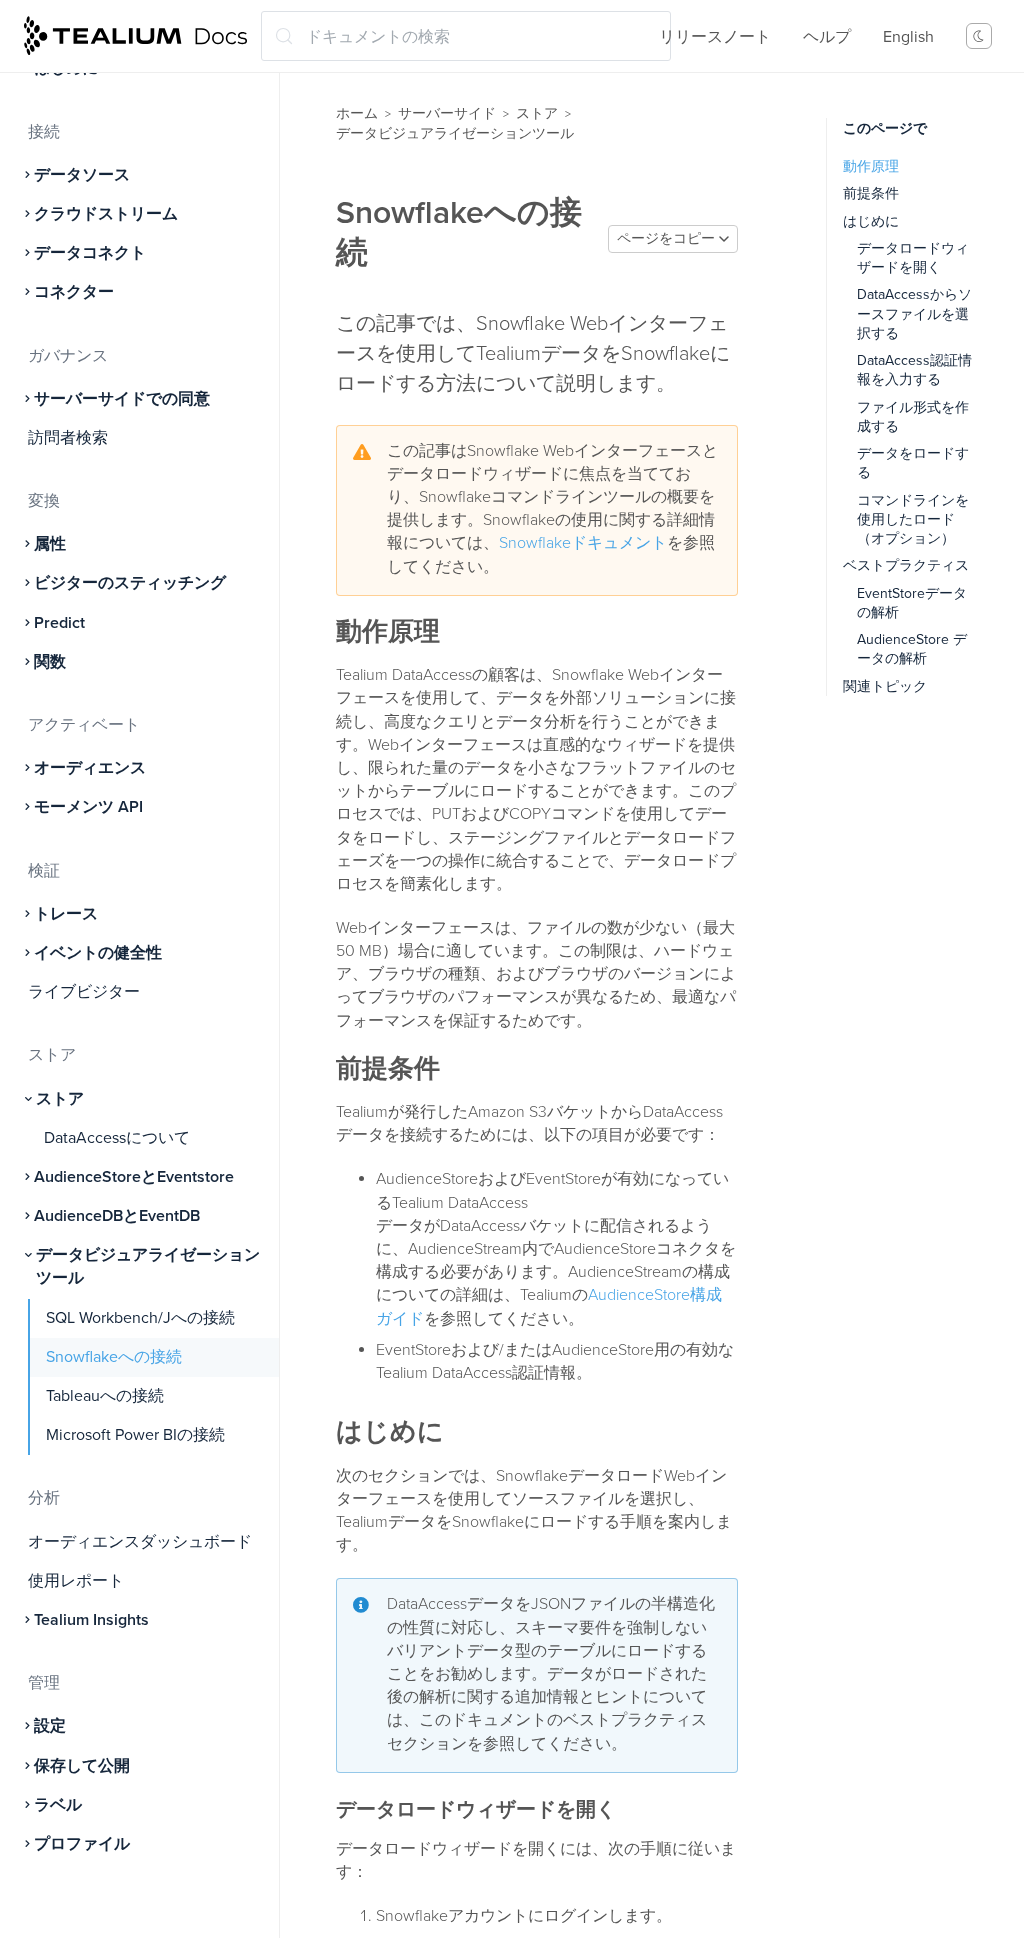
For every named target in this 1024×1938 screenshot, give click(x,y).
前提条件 (871, 193)
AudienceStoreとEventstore (134, 1177)
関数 (50, 662)
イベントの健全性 (98, 953)
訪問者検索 (68, 438)
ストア (60, 1099)
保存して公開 (82, 1766)
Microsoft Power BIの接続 (135, 1435)
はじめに (871, 221)
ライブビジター (84, 992)
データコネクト (90, 253)
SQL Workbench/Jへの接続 (140, 1318)
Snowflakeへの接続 (114, 1357)
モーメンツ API (88, 807)
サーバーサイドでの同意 (122, 399)
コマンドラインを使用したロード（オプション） (913, 520)
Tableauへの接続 (105, 1396)
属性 (50, 544)
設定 (50, 1726)
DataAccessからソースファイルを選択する (914, 314)
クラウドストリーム (106, 214)
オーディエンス (90, 768)
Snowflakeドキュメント (583, 543)
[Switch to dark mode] (979, 36)
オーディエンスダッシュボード (140, 1542)
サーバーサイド (447, 113)
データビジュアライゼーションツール (148, 1266)
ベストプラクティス (906, 565)
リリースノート (715, 37)
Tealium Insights (91, 1620)
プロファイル (82, 1844)
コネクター (74, 292)
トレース (66, 914)
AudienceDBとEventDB (117, 1216)
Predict (59, 623)
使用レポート (76, 1581)
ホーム (357, 113)
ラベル (58, 1805)
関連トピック (885, 686)
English (908, 37)
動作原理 (871, 166)
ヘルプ (827, 37)
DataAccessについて (117, 1138)
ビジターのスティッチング (130, 583)
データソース (82, 175)
